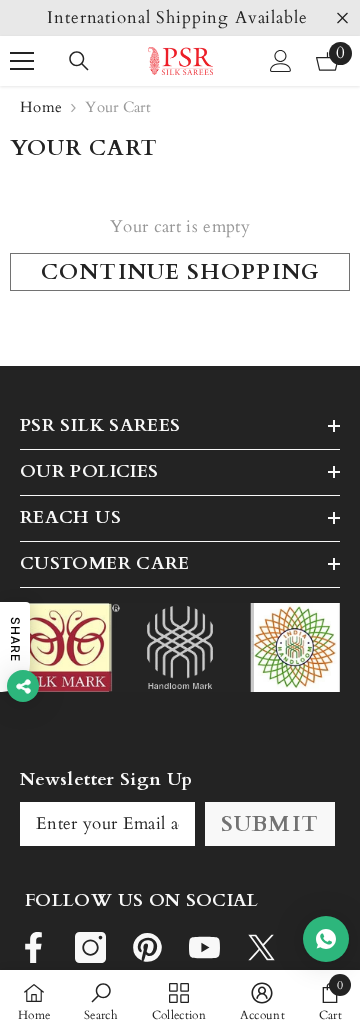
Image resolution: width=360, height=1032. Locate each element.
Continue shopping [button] (180, 272)
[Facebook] (33, 947)
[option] (180, 18)
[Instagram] (90, 947)
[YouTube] (204, 947)
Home (41, 107)
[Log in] (281, 61)
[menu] (22, 61)
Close (342, 18)
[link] (101, 1001)
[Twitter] (261, 947)
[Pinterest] (147, 947)
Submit (270, 824)
